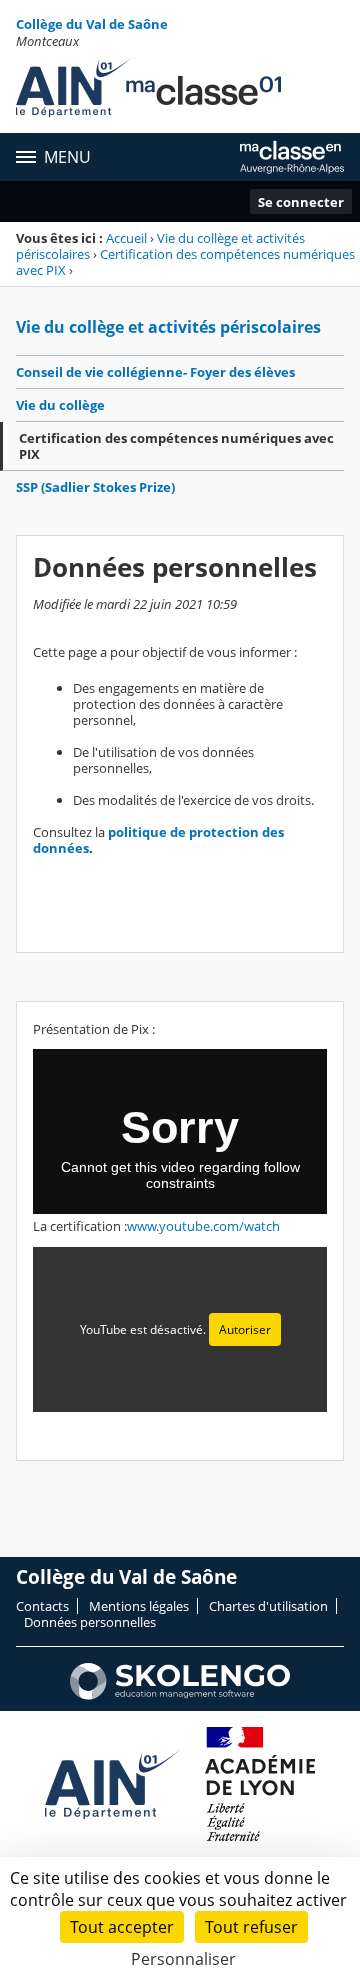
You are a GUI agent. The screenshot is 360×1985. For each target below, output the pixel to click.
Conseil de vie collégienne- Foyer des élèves (155, 372)
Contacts (42, 1606)
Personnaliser (183, 1959)
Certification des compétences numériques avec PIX (185, 262)
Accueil (126, 238)
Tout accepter (122, 1927)
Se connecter (301, 202)
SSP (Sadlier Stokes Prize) (95, 487)
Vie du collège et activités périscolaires (168, 327)
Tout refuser (251, 1927)
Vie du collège (60, 405)
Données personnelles (90, 1622)
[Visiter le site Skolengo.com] (180, 1695)
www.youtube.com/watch (203, 1226)
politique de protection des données (158, 840)
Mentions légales (139, 1606)
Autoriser (245, 1329)
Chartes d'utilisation (268, 1606)
